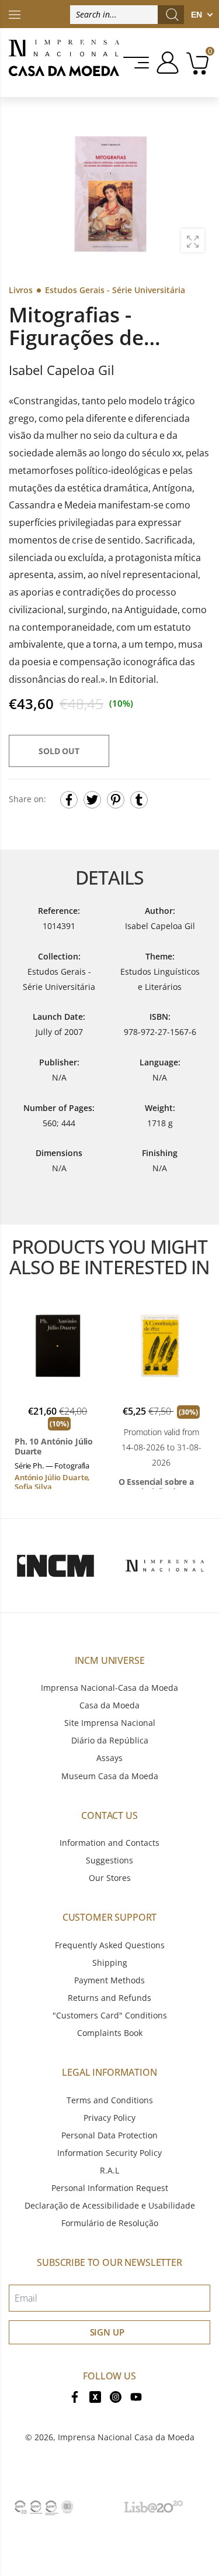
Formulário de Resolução (110, 2223)
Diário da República (110, 1740)
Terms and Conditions (110, 2100)
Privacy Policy (109, 2118)
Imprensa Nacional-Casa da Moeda (109, 1688)
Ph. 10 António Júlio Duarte (54, 1447)
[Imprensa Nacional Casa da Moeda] (64, 63)
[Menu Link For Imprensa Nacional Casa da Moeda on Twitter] (95, 2396)
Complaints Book (110, 2033)
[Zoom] (193, 240)
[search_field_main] (172, 15)
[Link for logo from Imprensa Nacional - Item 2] (165, 1566)
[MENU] (137, 63)
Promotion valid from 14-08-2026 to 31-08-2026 (161, 1447)
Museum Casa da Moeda (110, 1776)
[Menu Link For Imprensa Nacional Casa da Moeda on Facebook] (75, 2396)
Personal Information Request (110, 2188)
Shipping (110, 1963)
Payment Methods (109, 1980)
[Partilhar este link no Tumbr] (139, 800)
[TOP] (15, 14)
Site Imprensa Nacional (110, 1723)
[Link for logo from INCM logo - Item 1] (55, 1566)
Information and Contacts (109, 1843)
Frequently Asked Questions (110, 1945)
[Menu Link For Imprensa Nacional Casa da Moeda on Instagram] (116, 2396)
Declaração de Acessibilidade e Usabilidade (110, 2205)
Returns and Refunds (109, 1998)
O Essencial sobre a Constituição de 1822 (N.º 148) (160, 1487)
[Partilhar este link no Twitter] (92, 800)
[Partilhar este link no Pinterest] (116, 800)
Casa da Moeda (109, 1705)
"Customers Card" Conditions (110, 2015)
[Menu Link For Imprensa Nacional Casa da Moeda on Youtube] (136, 2396)
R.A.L (109, 2170)
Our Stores (110, 1878)
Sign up (107, 2332)
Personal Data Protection (109, 2135)
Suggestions (109, 1860)
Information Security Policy (109, 2153)
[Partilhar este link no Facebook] (69, 800)
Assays (109, 1758)
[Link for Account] (166, 63)
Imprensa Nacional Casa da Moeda (126, 2437)
